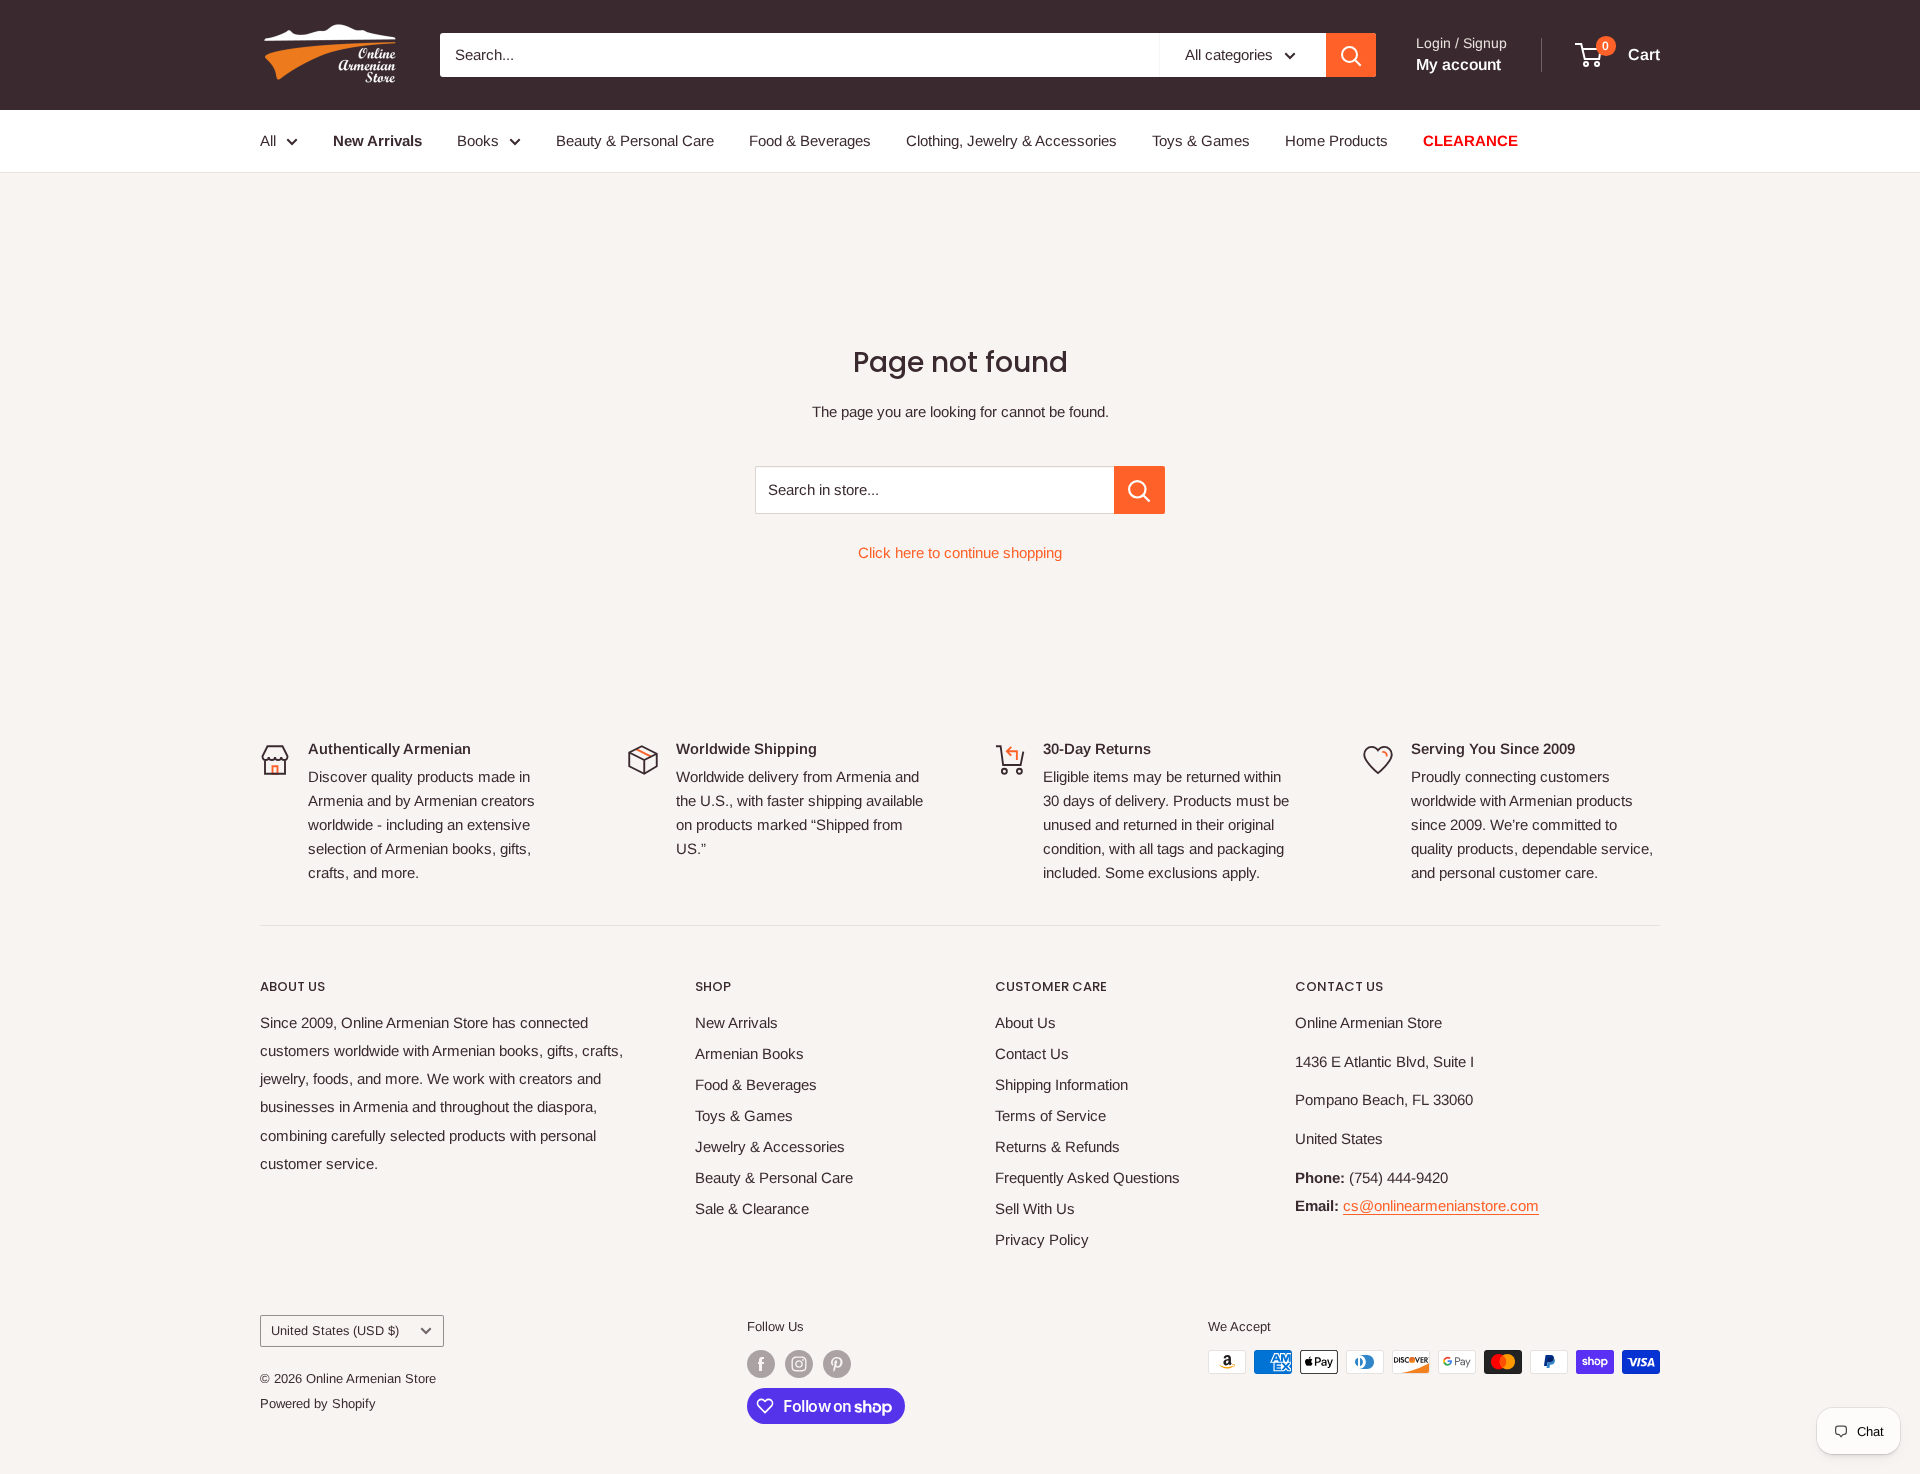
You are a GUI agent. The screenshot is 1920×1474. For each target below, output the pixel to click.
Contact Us (1032, 1053)
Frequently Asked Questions (1087, 1177)
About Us (1025, 1022)
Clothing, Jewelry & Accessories (1011, 140)
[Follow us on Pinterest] (837, 1364)
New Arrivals (736, 1022)
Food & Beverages (810, 140)
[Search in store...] (1139, 490)
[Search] (1351, 55)
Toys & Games (1201, 140)
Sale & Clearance (752, 1208)
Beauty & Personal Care (635, 140)
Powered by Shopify (318, 1403)
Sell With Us (1035, 1208)
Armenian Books (749, 1053)
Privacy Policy (1042, 1239)
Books (478, 140)
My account (1458, 64)
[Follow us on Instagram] (799, 1364)
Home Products (1336, 140)
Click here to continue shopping (960, 552)
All (268, 140)
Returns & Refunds (1057, 1146)
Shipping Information (1061, 1084)
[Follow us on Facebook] (761, 1364)
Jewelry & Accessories (770, 1146)
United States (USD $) (335, 1330)
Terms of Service (1050, 1115)
